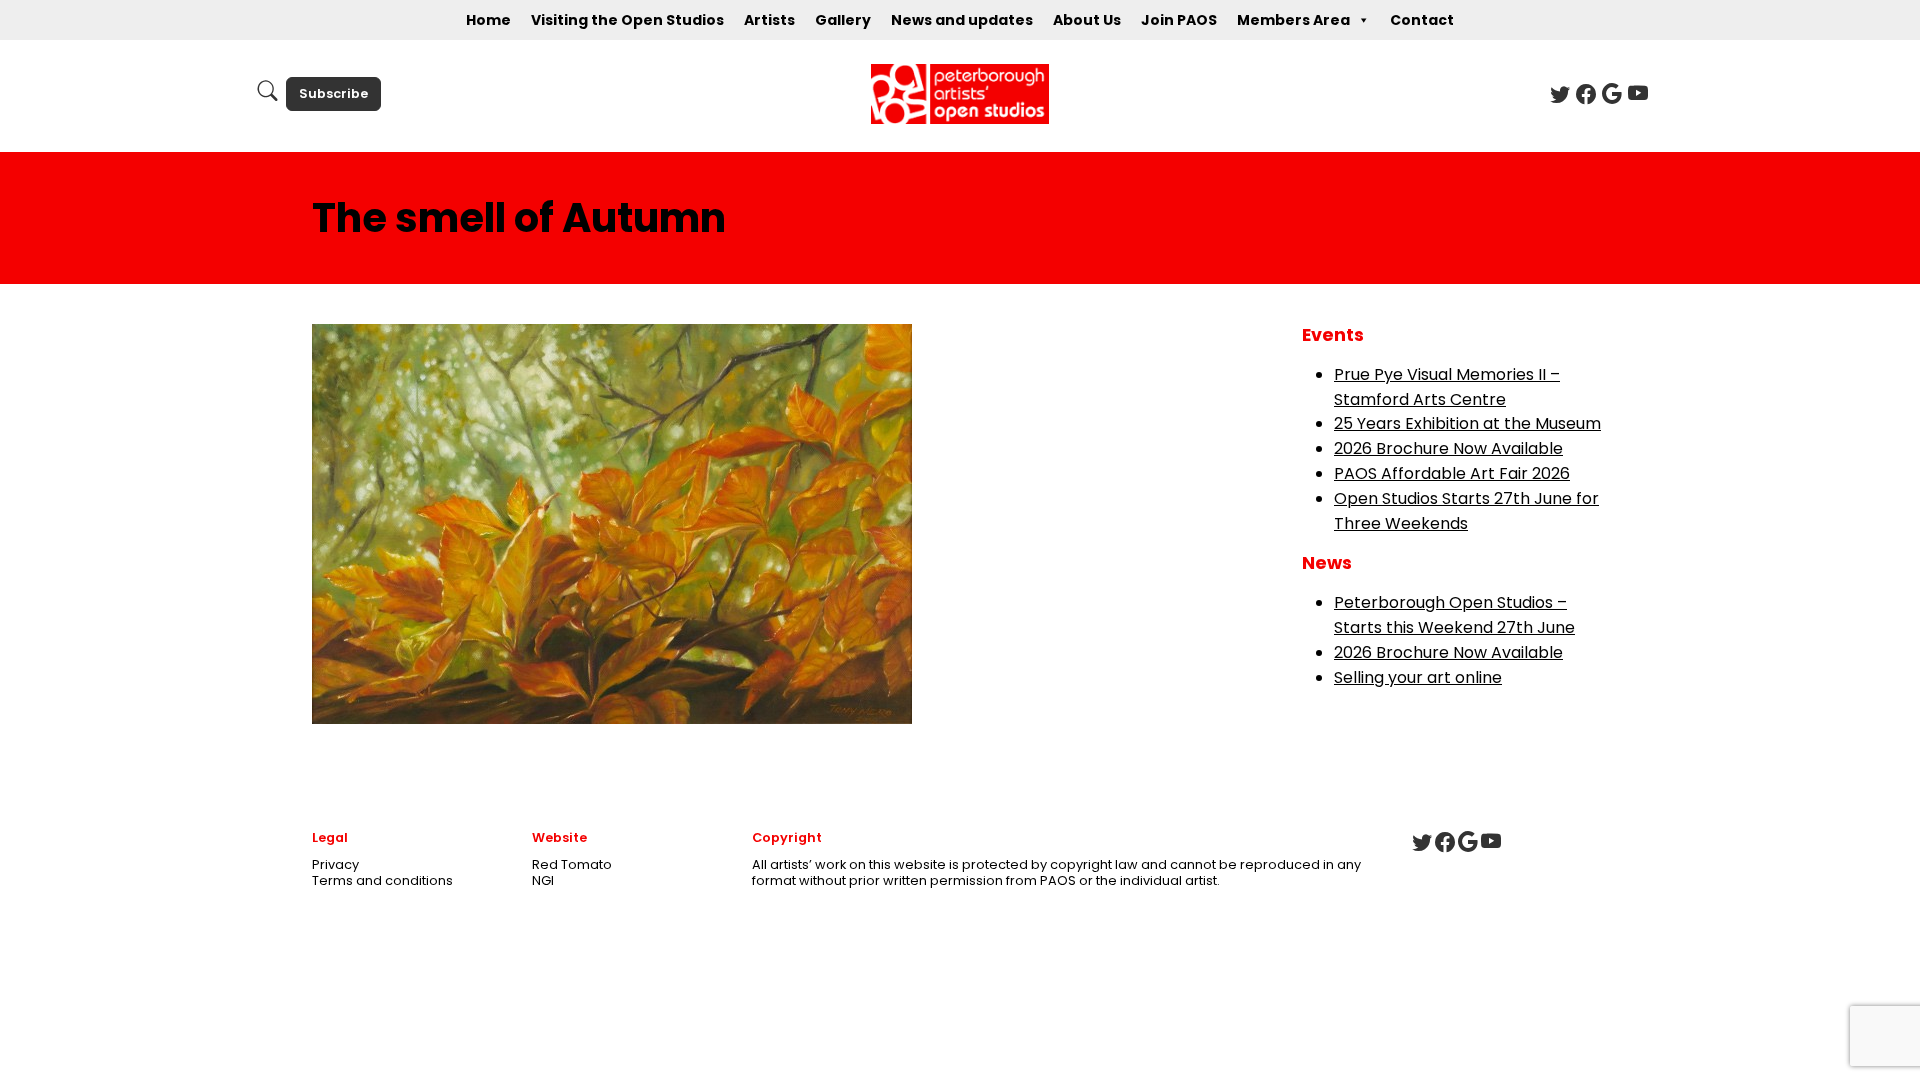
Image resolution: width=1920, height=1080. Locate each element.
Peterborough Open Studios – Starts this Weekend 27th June (1454, 615)
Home (488, 20)
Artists (769, 20)
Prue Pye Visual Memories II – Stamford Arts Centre (1447, 387)
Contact (1422, 20)
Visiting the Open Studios (627, 20)
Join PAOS (1179, 20)
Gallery (843, 20)
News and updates (962, 20)
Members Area (1293, 20)
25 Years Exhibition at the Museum (1467, 423)
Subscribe (333, 93)
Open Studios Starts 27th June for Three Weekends (1466, 511)
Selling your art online (1418, 677)
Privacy (335, 864)
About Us (1087, 20)
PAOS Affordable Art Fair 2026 (1452, 473)
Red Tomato (572, 864)
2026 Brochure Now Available (1448, 448)
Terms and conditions (382, 880)
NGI (543, 880)
